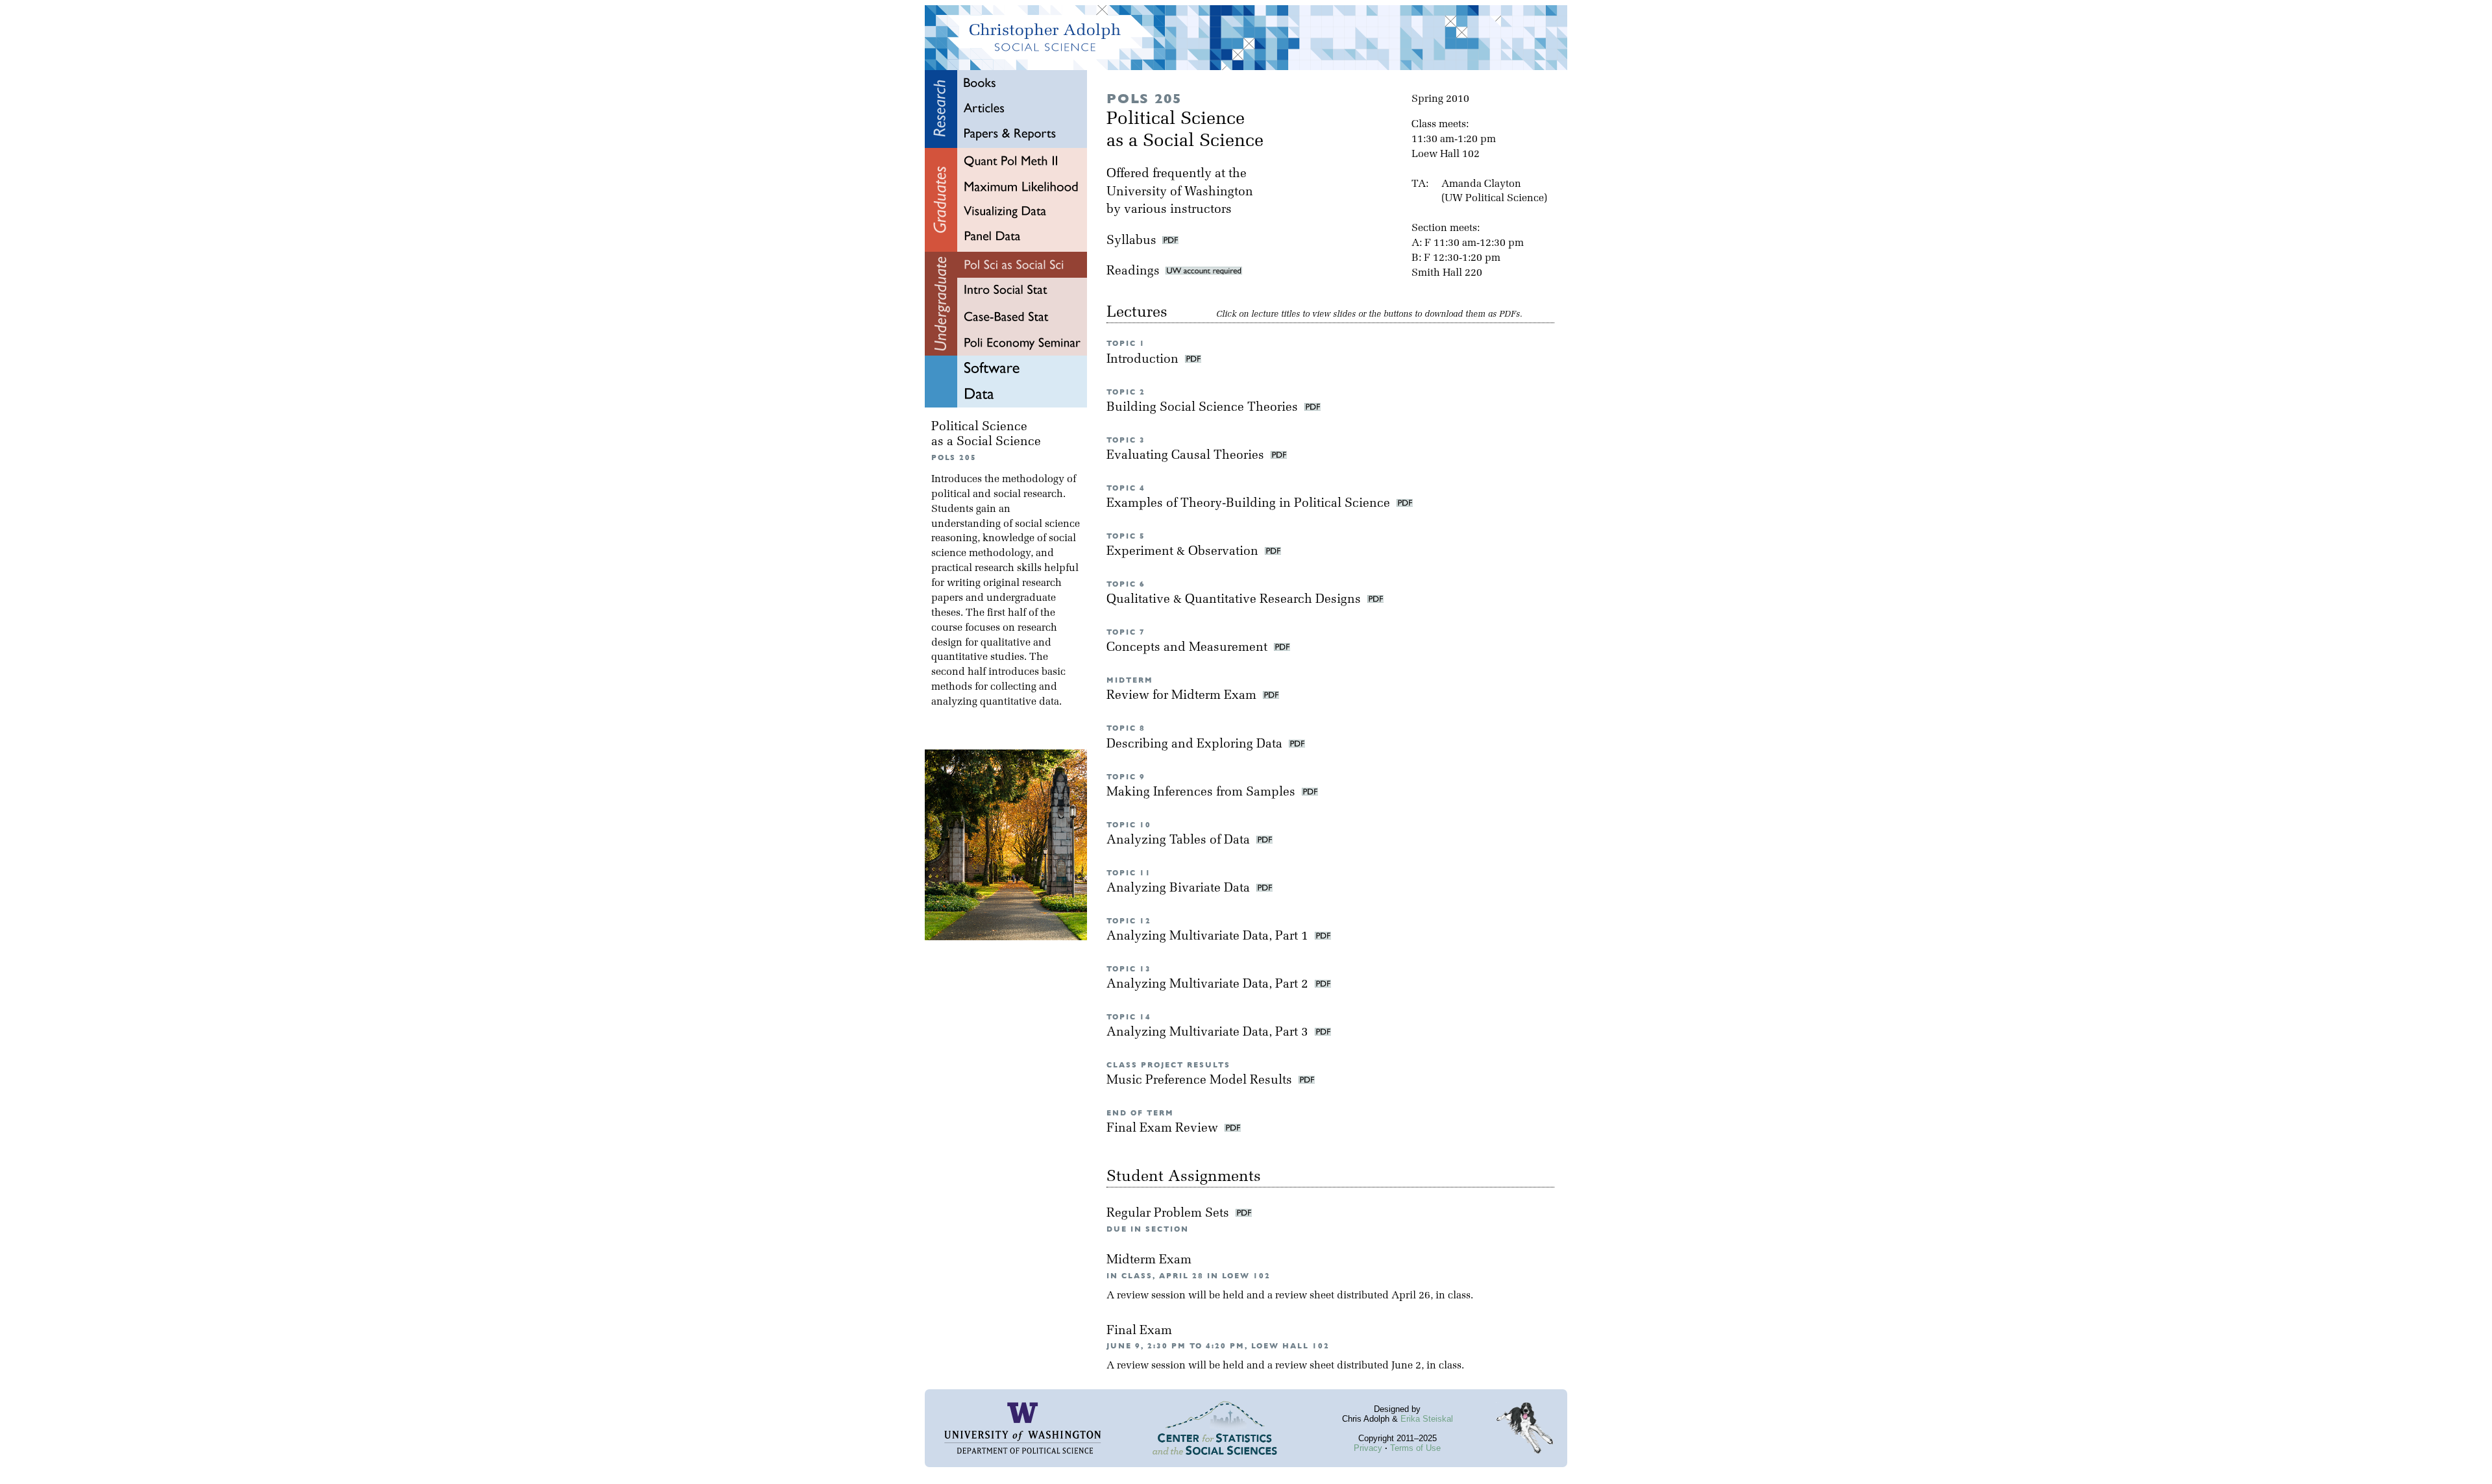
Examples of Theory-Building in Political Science (1250, 504)
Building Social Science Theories (1204, 408)
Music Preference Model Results (1201, 1081)
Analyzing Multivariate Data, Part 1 (1209, 937)
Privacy (1368, 1448)
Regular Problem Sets (1169, 1214)
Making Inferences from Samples (1203, 793)
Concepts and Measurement (1189, 648)
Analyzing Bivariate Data (1180, 889)
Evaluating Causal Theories (1187, 456)
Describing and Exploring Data (1196, 745)
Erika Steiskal (1427, 1419)
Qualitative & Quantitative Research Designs (1235, 600)
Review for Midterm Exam (1183, 696)
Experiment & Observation (1184, 552)
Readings (1136, 272)
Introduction (1144, 360)
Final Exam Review (1164, 1129)
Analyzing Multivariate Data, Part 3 (1209, 1033)
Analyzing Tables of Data (1180, 841)
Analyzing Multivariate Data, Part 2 (1209, 985)
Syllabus (1131, 241)
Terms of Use (1415, 1448)
